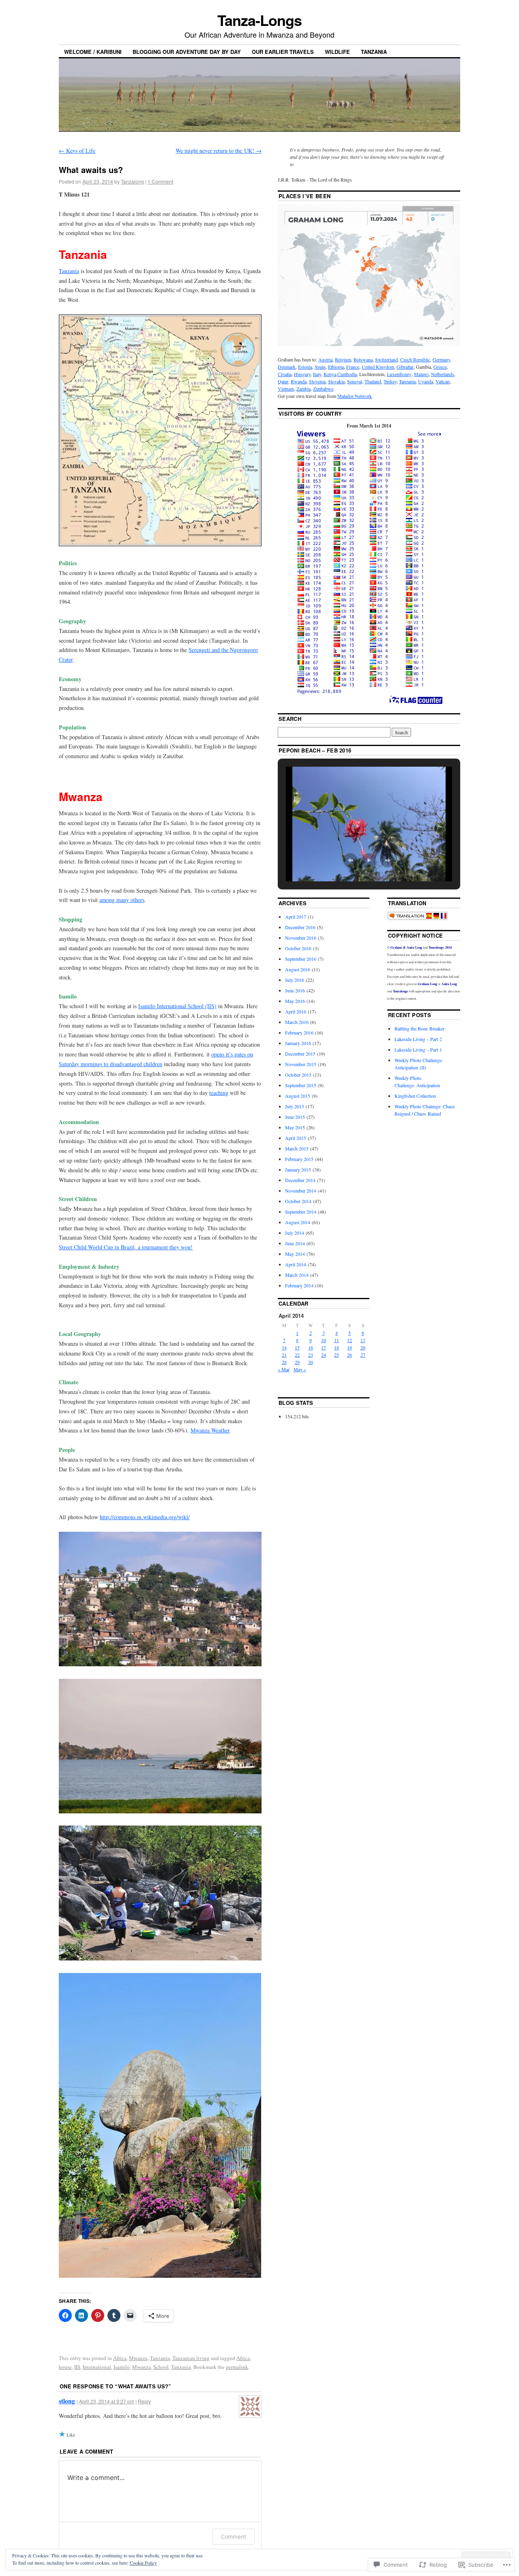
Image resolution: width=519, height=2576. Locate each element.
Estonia (305, 367)
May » (300, 1369)
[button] (350, 860)
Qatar (283, 381)
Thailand (373, 381)
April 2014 (296, 1264)
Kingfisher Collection (415, 1096)
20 (363, 1347)
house (65, 2367)
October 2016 (298, 948)
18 (337, 1347)
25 (337, 1355)
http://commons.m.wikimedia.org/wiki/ (145, 1517)
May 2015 (295, 1127)
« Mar (284, 1369)
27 (363, 1355)
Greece (440, 367)
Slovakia (336, 381)
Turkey (390, 381)
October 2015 (298, 1075)
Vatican (443, 381)
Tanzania (374, 52)
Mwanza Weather (210, 1430)
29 (297, 1362)
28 (284, 1362)
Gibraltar (405, 367)
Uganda (426, 381)
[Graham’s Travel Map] (369, 344)
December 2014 (300, 1180)
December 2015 (300, 1054)
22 (297, 1355)
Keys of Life (77, 151)
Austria (325, 359)
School (161, 2367)
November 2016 (301, 938)
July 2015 (295, 1106)
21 (284, 1355)
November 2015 (301, 1064)
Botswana (363, 359)
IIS (77, 2367)
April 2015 (296, 1138)
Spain (320, 367)
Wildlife (337, 52)
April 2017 (296, 917)
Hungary (302, 374)
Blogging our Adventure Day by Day (187, 52)
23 (311, 1355)
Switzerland (386, 359)
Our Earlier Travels (283, 52)
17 (324, 1347)
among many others (122, 900)
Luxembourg (399, 374)
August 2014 (298, 1222)
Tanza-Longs (259, 20)
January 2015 (298, 1169)
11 (337, 1340)
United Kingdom (378, 367)
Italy (317, 374)
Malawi (421, 374)
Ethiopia (336, 367)
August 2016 (298, 969)
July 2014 (295, 1233)
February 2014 (299, 1285)
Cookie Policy (143, 2563)
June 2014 (295, 1243)
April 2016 (296, 1011)
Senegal (355, 381)
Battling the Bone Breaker (419, 1028)
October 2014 (298, 1201)
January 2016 (298, 1043)
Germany (441, 359)
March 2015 (297, 1148)
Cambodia (347, 374)
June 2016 (295, 990)
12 (350, 1340)
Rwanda (299, 381)
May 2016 (295, 1001)
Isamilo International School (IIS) (177, 1006)
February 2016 (299, 1033)
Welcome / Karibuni (93, 52)
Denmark (287, 367)
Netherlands (443, 374)
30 (311, 1362)
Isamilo (122, 2367)
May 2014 (295, 1254)
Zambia (303, 389)
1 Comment (160, 181)
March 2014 (297, 1275)
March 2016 (297, 1022)
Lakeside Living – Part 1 (418, 1050)
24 (324, 1355)
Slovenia (317, 381)
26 (350, 1355)
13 (363, 1340)
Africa (120, 2358)
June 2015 (295, 1117)
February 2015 (299, 1159)
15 (297, 1347)
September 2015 (301, 1085)
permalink (237, 2367)
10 (324, 1340)
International (97, 2367)
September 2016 (301, 959)
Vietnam (286, 389)
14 (284, 1347)
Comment (233, 2536)
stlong (67, 2401)
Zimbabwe (323, 389)
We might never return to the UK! (219, 151)
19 (350, 1347)
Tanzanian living (191, 2358)
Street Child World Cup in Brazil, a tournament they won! (126, 1247)
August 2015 (298, 1096)
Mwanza (138, 2358)
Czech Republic (415, 359)
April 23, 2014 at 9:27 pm (107, 2401)
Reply (144, 2401)
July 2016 (295, 980)
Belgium (343, 359)
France (353, 367)
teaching (219, 1093)
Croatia (285, 374)
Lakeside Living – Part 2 (418, 1039)
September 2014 (301, 1212)
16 (311, 1347)
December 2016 (300, 927)
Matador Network (355, 396)
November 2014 (301, 1191)
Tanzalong (132, 181)
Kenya (330, 374)
